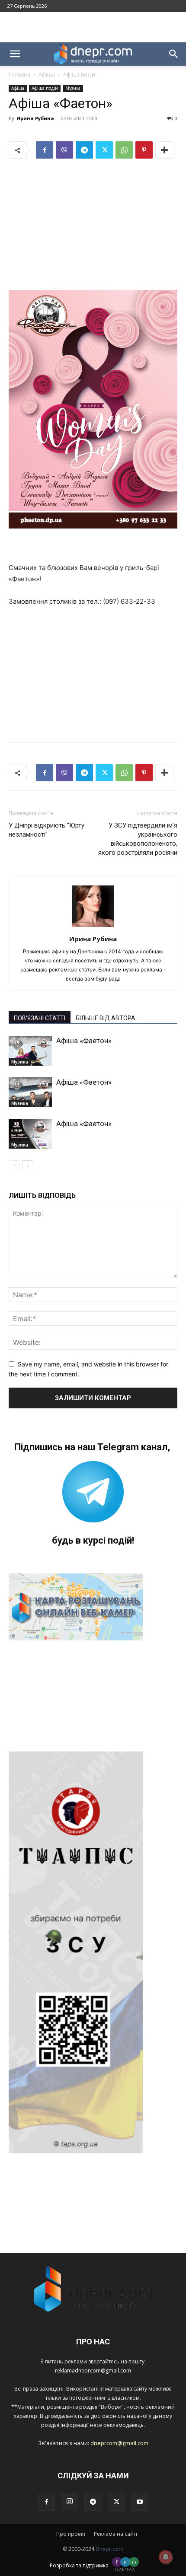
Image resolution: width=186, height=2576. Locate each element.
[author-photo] (93, 927)
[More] (164, 150)
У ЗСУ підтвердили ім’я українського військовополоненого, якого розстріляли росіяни (138, 839)
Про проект (71, 2534)
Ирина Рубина (35, 118)
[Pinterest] (144, 150)
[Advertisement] (93, 27)
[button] (15, 54)
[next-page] (28, 1166)
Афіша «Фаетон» (84, 1041)
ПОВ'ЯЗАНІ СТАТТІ (40, 1018)
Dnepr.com (109, 2549)
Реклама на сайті (115, 2534)
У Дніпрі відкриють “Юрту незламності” (46, 830)
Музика (73, 88)
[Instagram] (70, 2502)
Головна (19, 75)
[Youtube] (140, 2502)
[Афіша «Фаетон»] (30, 1051)
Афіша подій (79, 75)
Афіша (47, 75)
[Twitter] (104, 150)
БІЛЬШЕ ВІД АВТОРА (106, 1018)
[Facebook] (45, 150)
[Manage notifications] (166, 2557)
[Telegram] (84, 150)
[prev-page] (14, 1166)
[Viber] (64, 150)
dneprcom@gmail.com (119, 2443)
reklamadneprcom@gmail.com (93, 2371)
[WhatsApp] (124, 150)
